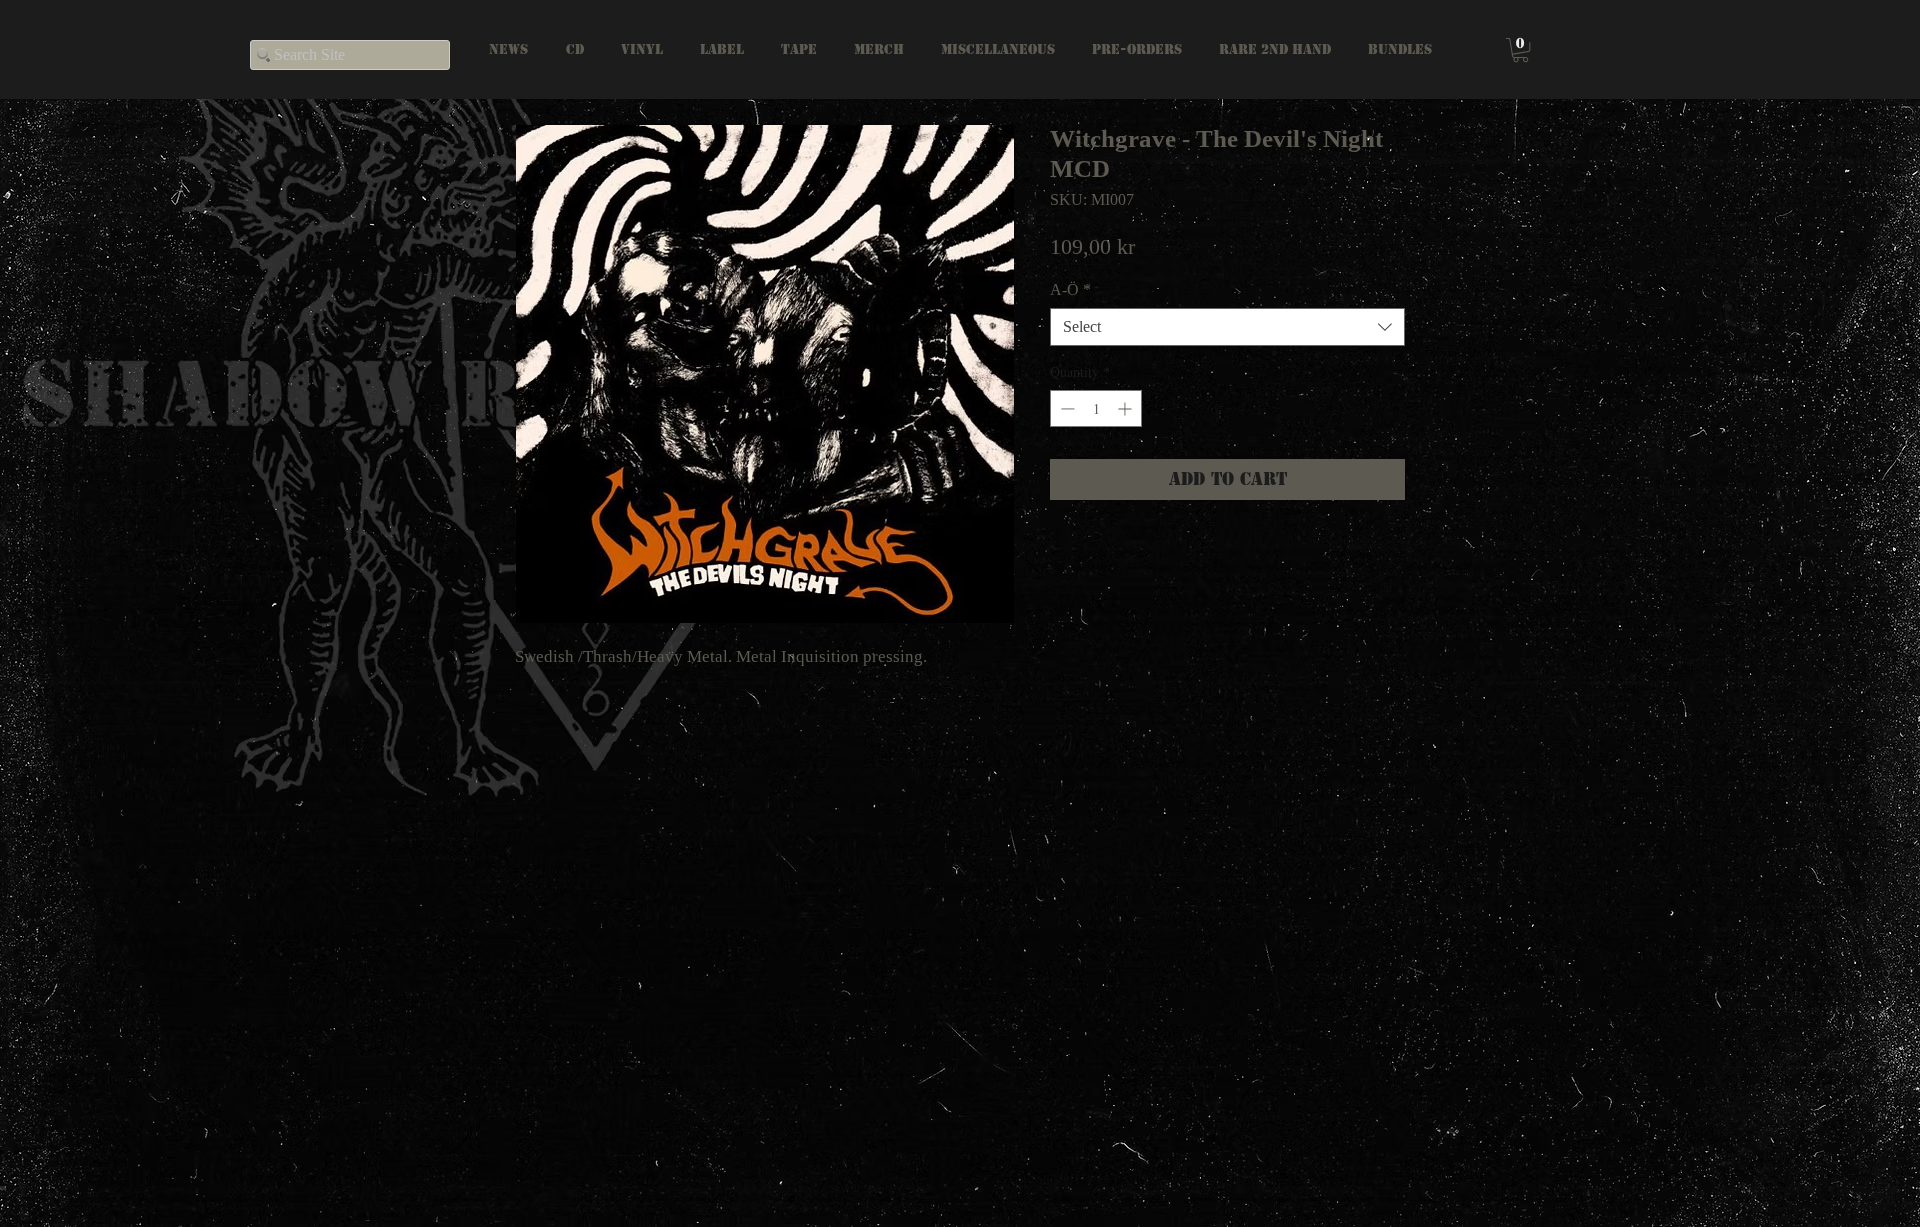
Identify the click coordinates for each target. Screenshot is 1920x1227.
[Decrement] (1065, 408)
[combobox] (1227, 327)
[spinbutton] (1096, 408)
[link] (1520, 50)
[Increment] (1126, 408)
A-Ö (1070, 289)
